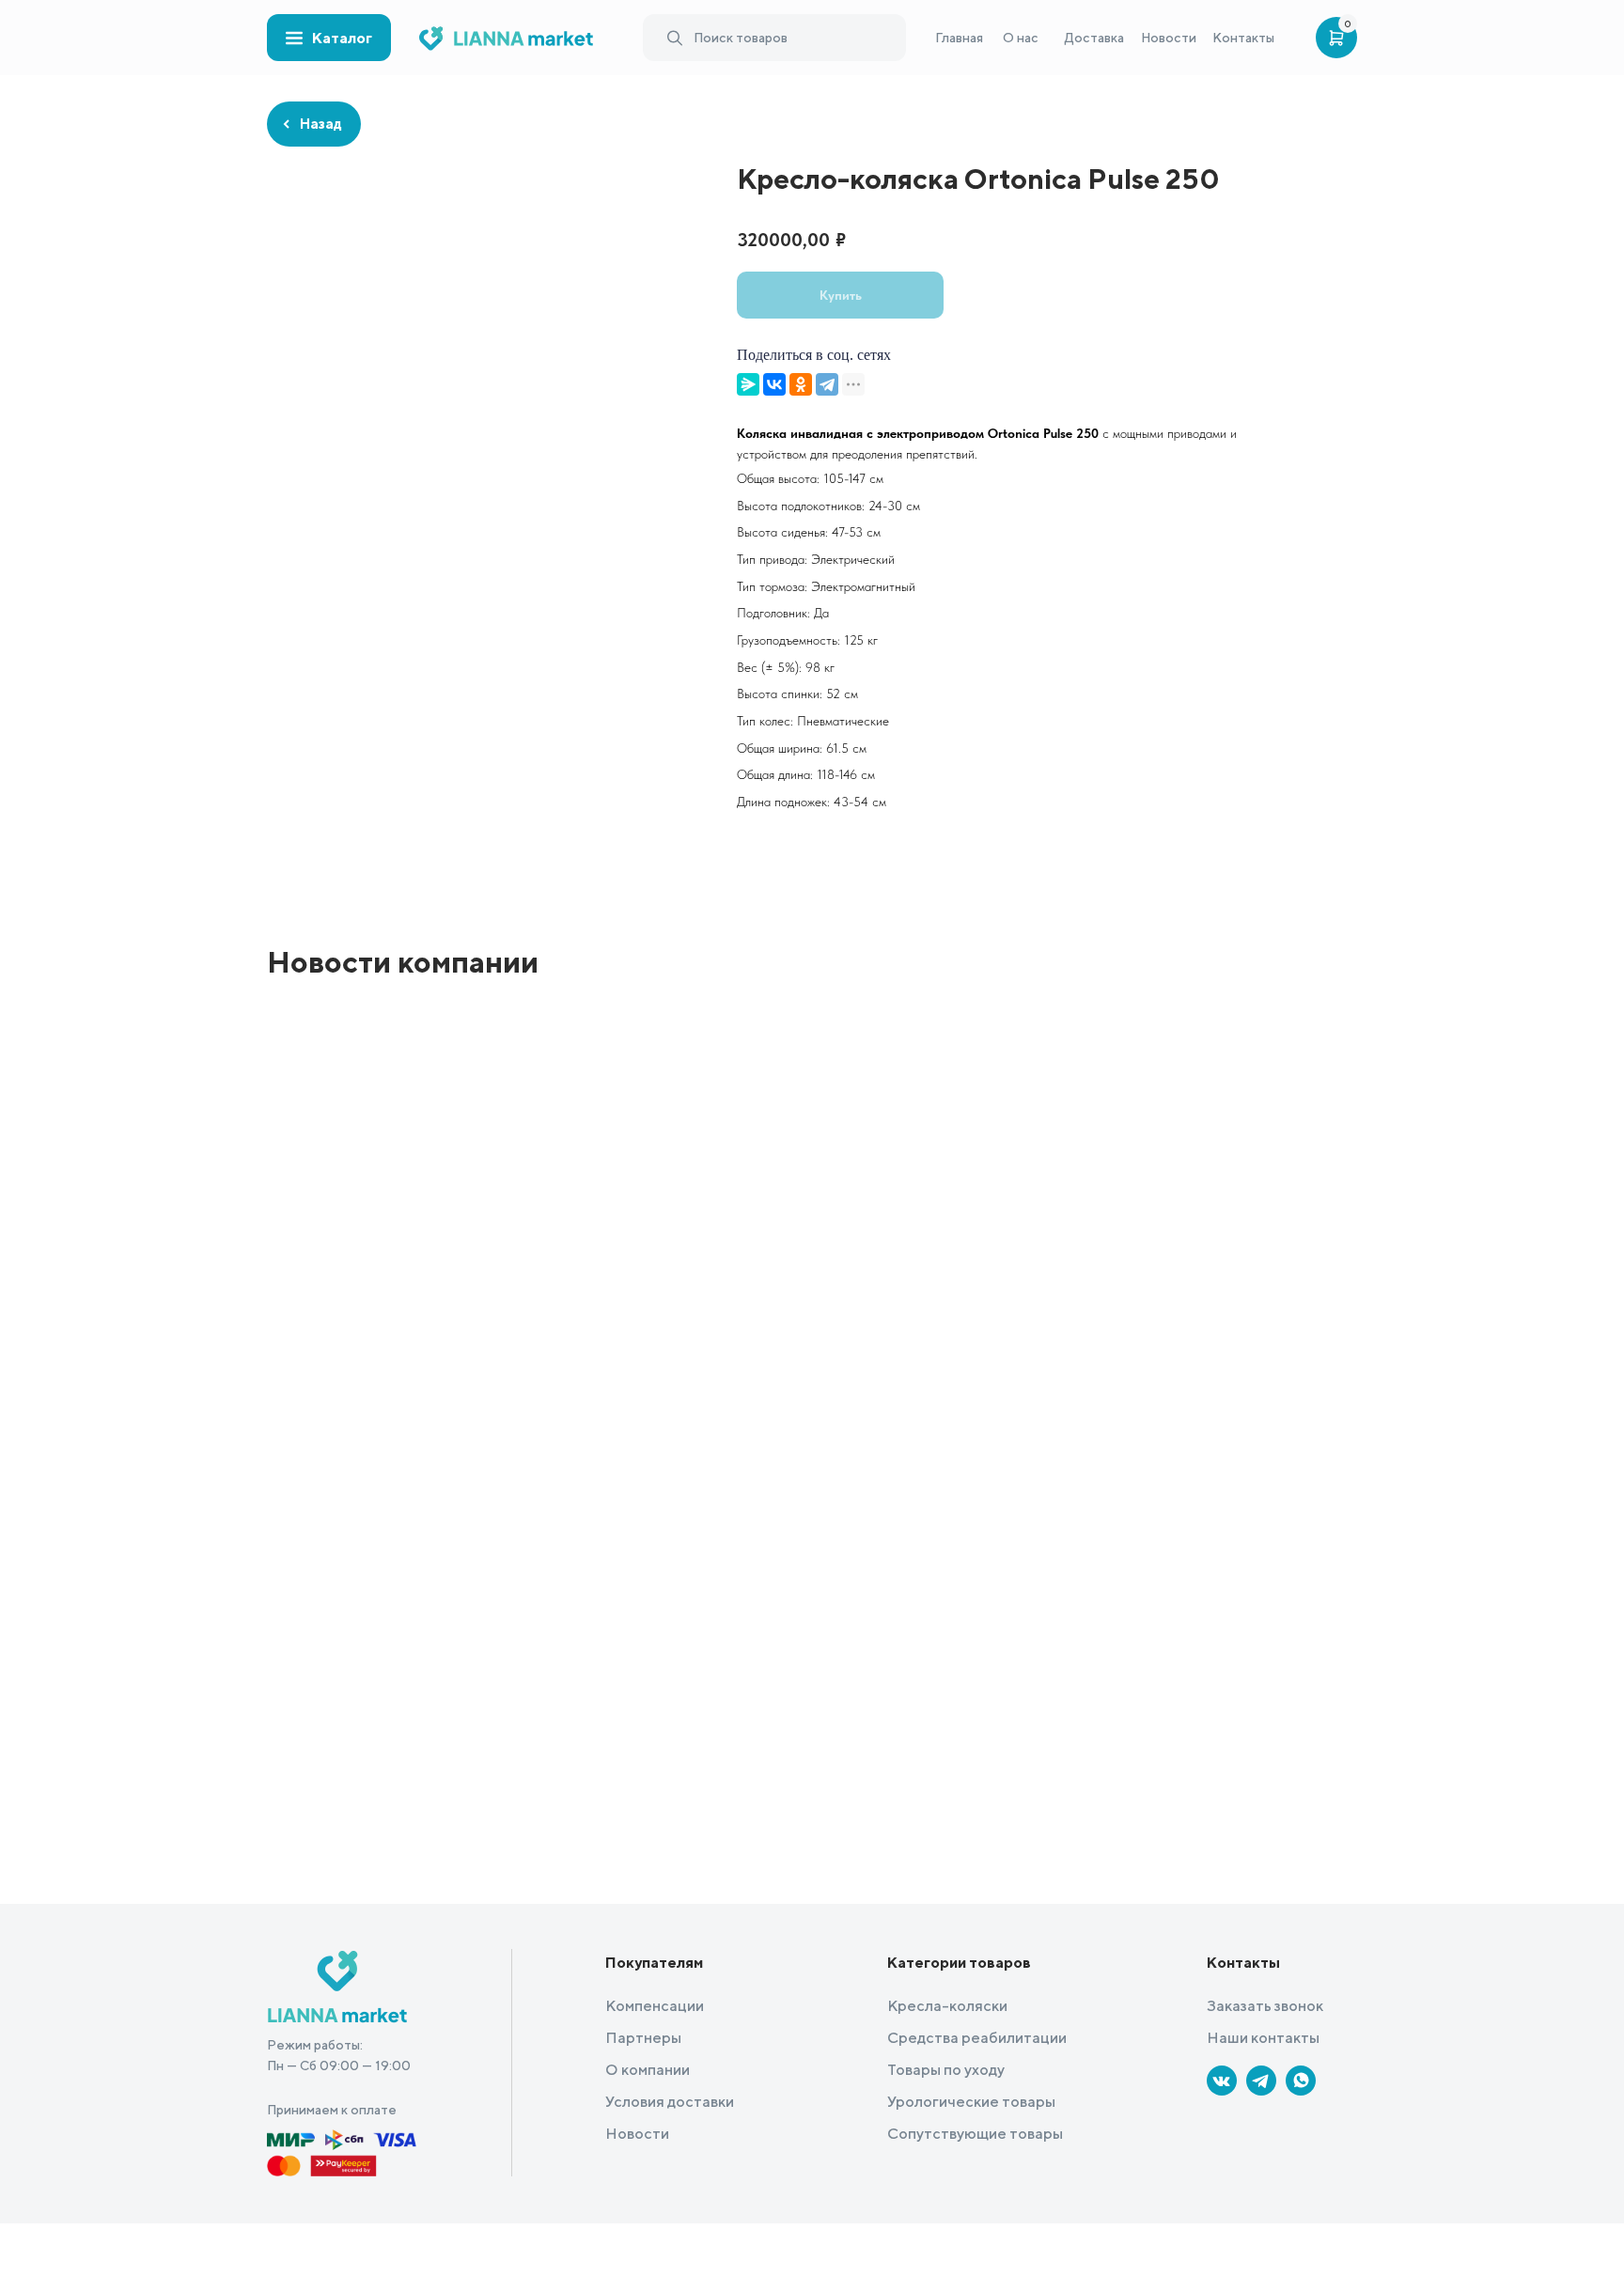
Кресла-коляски (947, 2006)
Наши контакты (1263, 2038)
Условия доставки (670, 2102)
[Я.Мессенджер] (748, 384)
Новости (1169, 38)
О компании (648, 2070)
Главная (959, 38)
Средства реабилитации (977, 2038)
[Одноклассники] (801, 384)
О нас (1021, 38)
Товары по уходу (946, 2070)
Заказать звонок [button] (1265, 2006)
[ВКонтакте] (774, 384)
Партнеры (643, 2038)
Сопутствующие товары (975, 2134)
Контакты (1243, 38)
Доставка (1094, 38)
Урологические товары (971, 2102)
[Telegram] (827, 384)
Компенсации (655, 2006)
